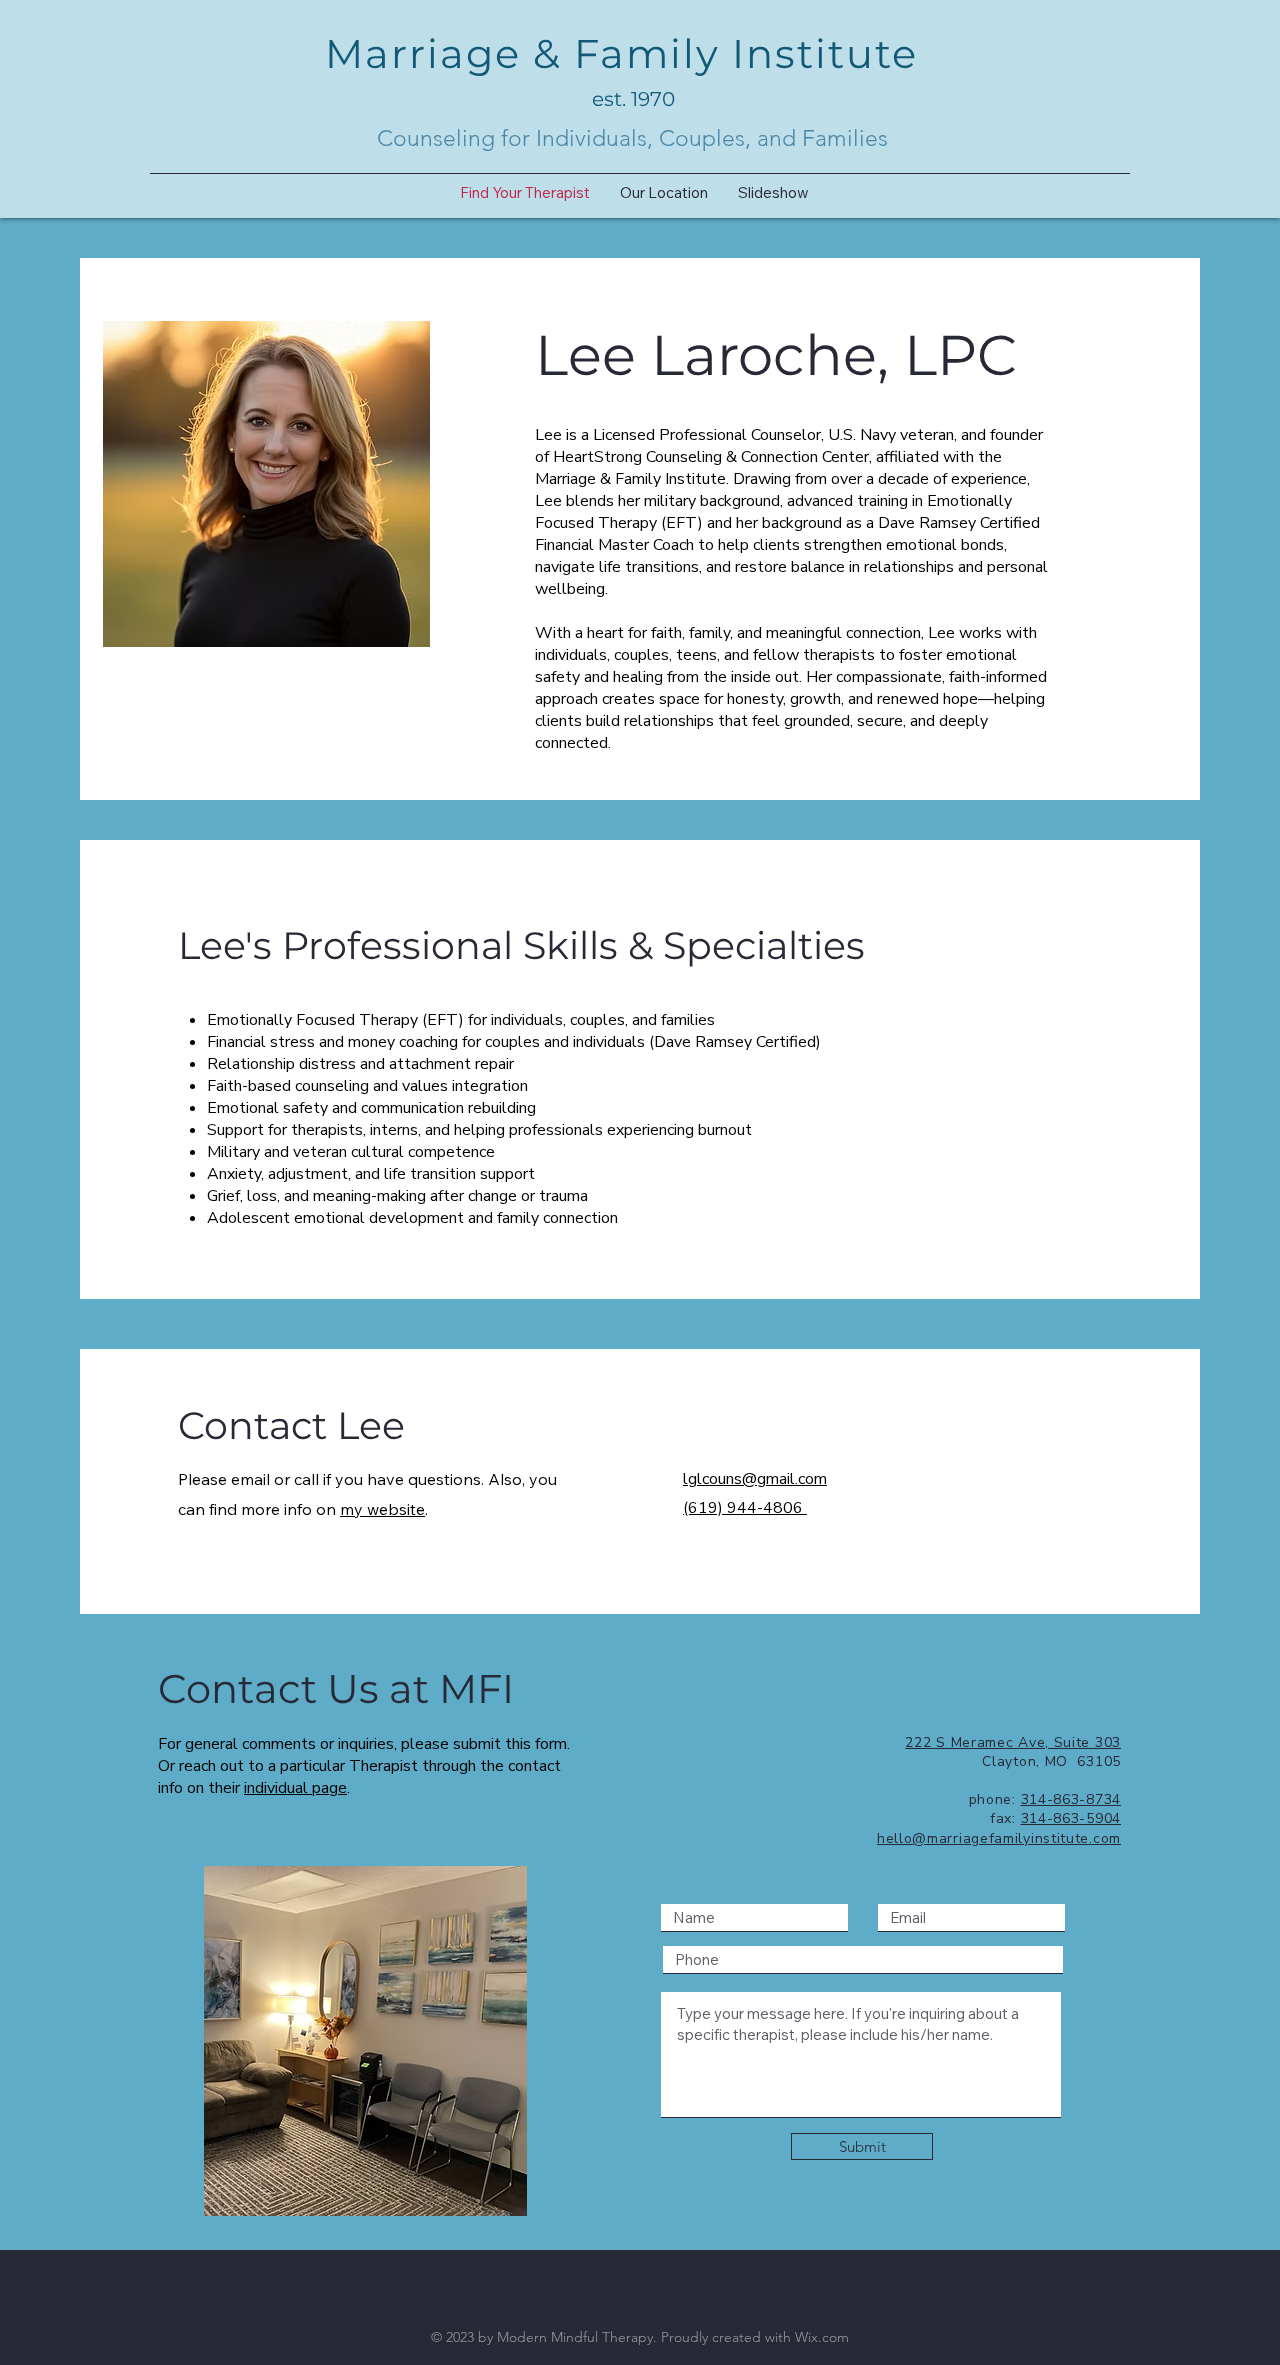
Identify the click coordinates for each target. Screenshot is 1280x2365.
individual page (295, 1788)
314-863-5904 (1071, 1818)
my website (382, 1509)
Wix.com (822, 2337)
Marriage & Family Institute (621, 53)
